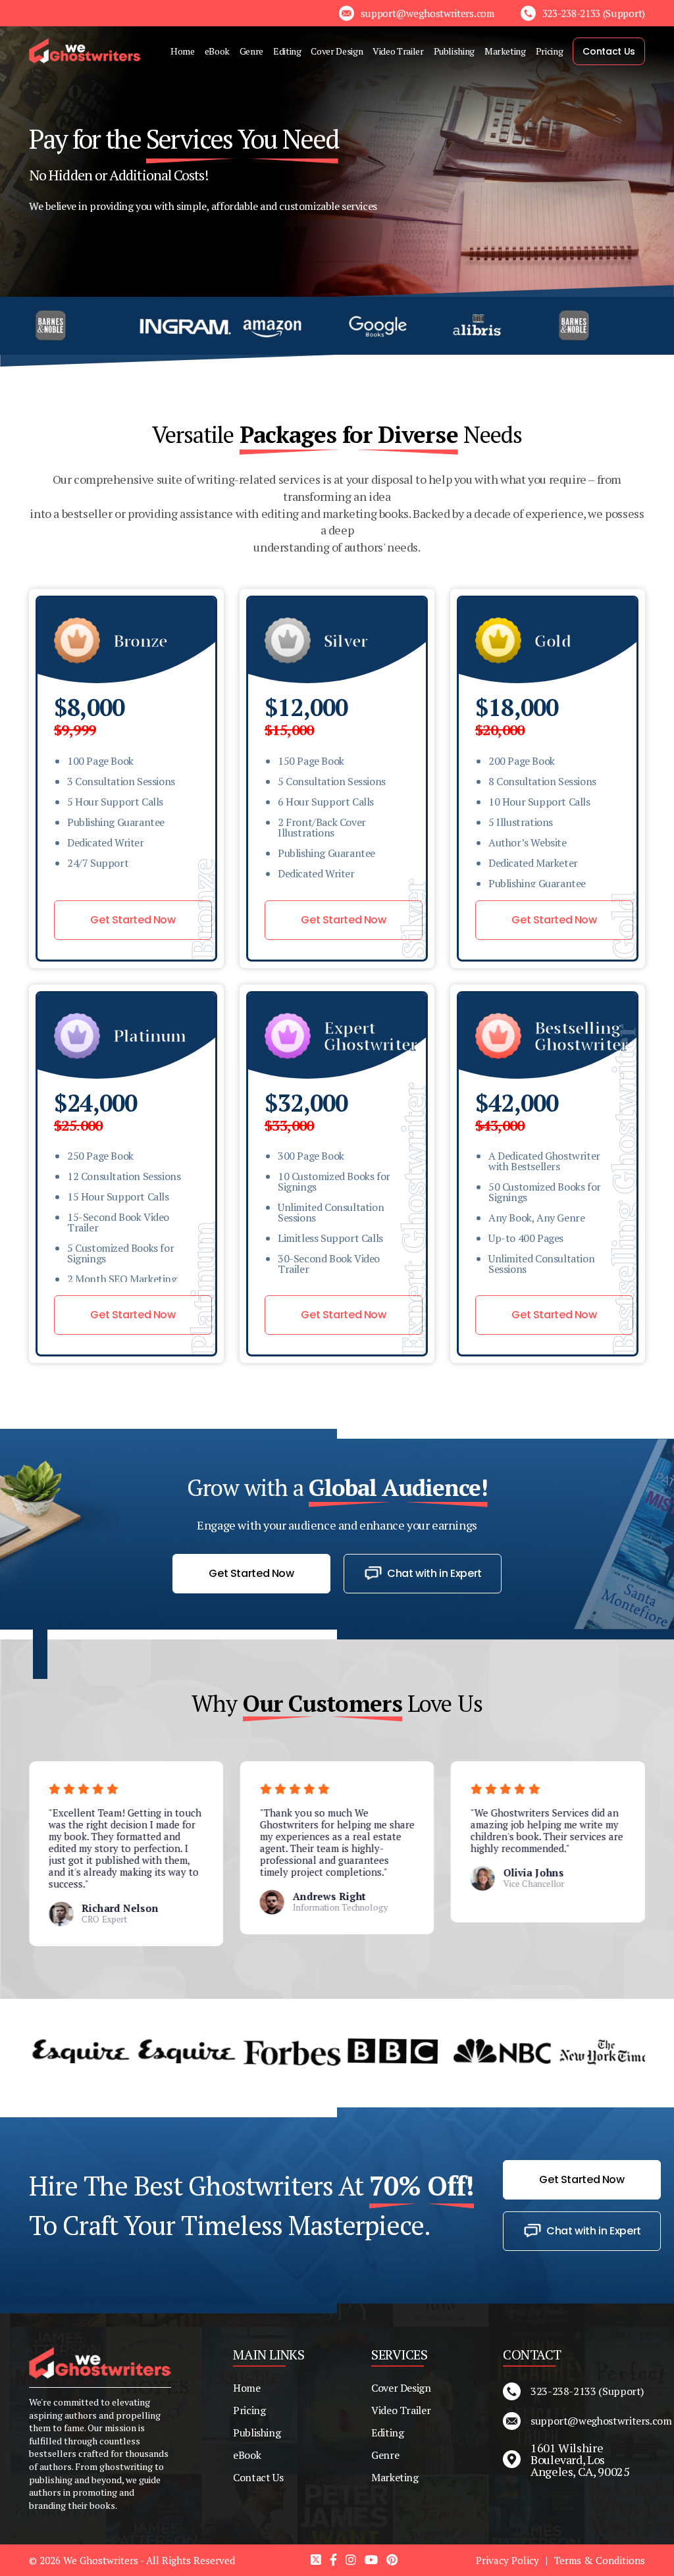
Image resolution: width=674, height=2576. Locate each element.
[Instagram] (352, 2560)
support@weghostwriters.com (588, 2421)
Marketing (505, 51)
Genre (251, 51)
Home (183, 51)
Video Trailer (398, 51)
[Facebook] (335, 2560)
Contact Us (609, 51)
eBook (217, 51)
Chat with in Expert (434, 1573)
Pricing (549, 51)
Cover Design (337, 51)
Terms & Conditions (600, 2560)
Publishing (454, 51)
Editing (287, 51)
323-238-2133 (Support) (587, 2391)
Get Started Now (133, 920)
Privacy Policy (507, 2560)
